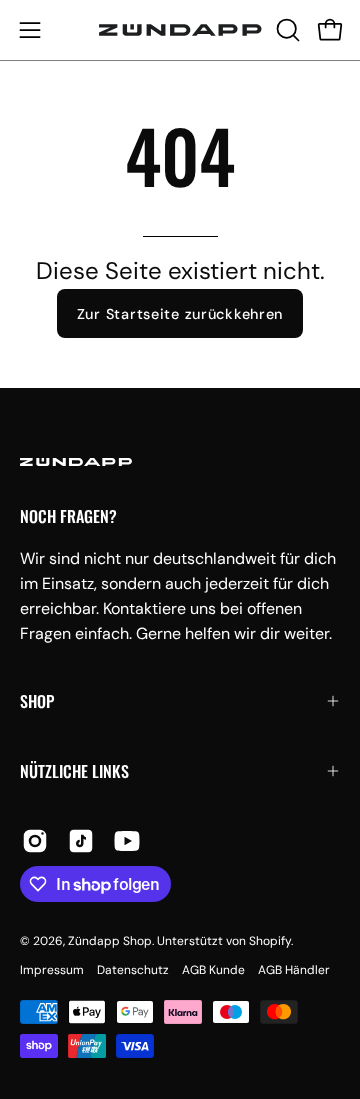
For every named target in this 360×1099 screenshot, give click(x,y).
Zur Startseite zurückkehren (180, 314)
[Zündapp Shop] (180, 30)
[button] (286, 30)
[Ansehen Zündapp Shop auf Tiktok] (81, 841)
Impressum (52, 970)
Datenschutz (133, 970)
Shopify (270, 941)
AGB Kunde (213, 970)
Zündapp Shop (110, 941)
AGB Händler (294, 970)
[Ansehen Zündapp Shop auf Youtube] (127, 841)
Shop (37, 701)
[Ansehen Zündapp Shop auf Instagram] (35, 841)
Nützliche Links (74, 771)
